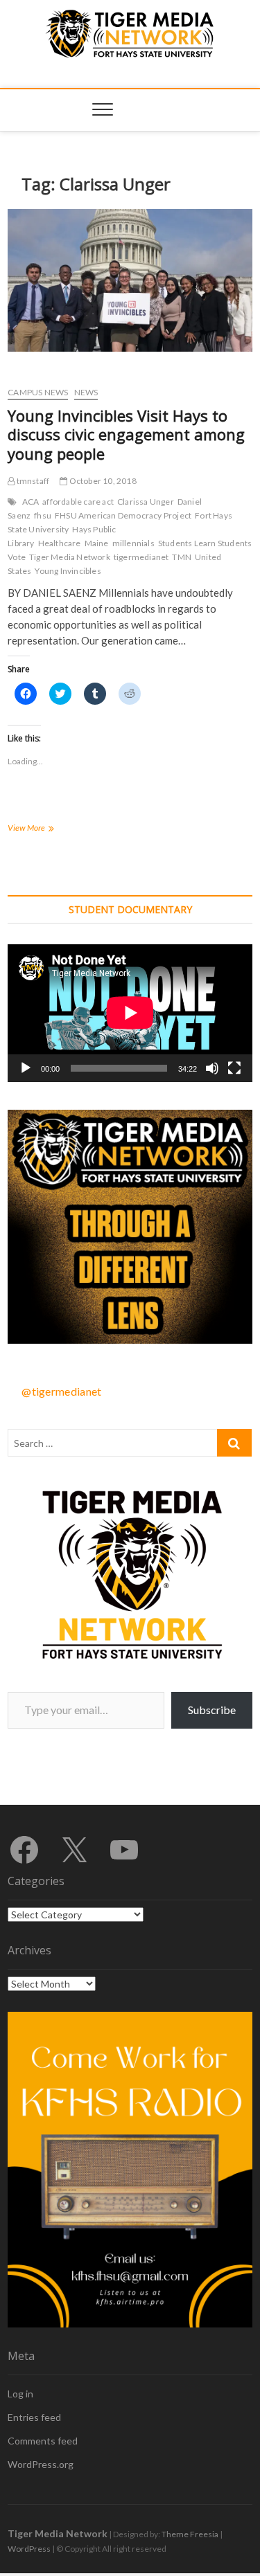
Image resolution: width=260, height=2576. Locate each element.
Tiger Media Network (70, 557)
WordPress (29, 2549)
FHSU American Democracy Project (123, 515)
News (86, 392)
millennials (133, 543)
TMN (182, 557)
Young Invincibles (68, 571)
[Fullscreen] (234, 1068)
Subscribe (212, 1710)
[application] (130, 1013)
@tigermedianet (61, 1391)
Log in (20, 2394)
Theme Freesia (190, 2534)
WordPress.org (41, 2464)
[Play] (26, 1068)
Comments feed (43, 2441)
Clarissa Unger (146, 502)
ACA (31, 502)
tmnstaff (32, 481)
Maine (97, 543)
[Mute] (212, 1068)
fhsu (43, 515)
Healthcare (60, 543)
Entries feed (34, 2417)
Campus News (38, 392)
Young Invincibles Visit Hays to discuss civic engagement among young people (126, 435)
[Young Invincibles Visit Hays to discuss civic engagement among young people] (130, 280)
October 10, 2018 (102, 481)
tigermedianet (141, 557)
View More (47, 829)
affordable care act (78, 502)
